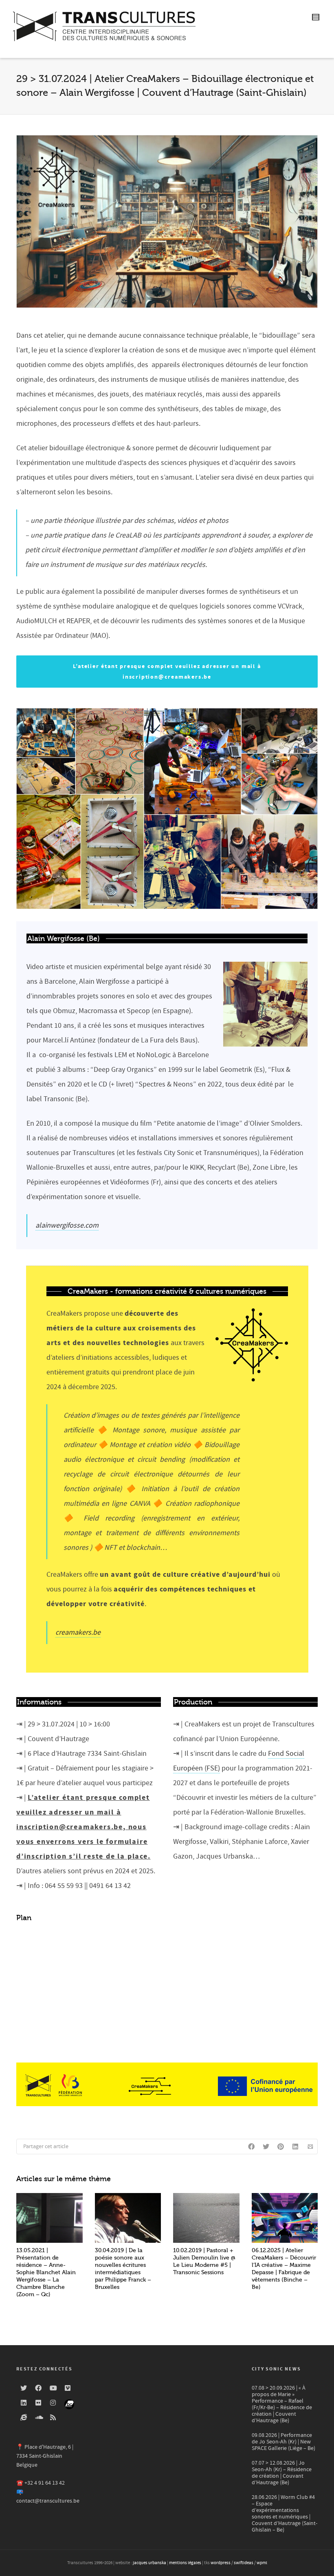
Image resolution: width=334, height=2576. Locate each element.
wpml (262, 2563)
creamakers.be (78, 1632)
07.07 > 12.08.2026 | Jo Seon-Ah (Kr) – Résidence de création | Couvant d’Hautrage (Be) (282, 2473)
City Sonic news (276, 2369)
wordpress (221, 2563)
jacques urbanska (149, 2563)
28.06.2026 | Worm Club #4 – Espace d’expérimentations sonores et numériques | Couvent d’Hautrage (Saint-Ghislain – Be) (285, 2514)
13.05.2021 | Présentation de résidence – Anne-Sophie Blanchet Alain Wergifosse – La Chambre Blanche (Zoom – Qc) (46, 2272)
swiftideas (244, 2563)
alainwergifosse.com (67, 1225)
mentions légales (185, 2563)
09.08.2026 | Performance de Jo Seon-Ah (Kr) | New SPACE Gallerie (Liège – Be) (283, 2442)
